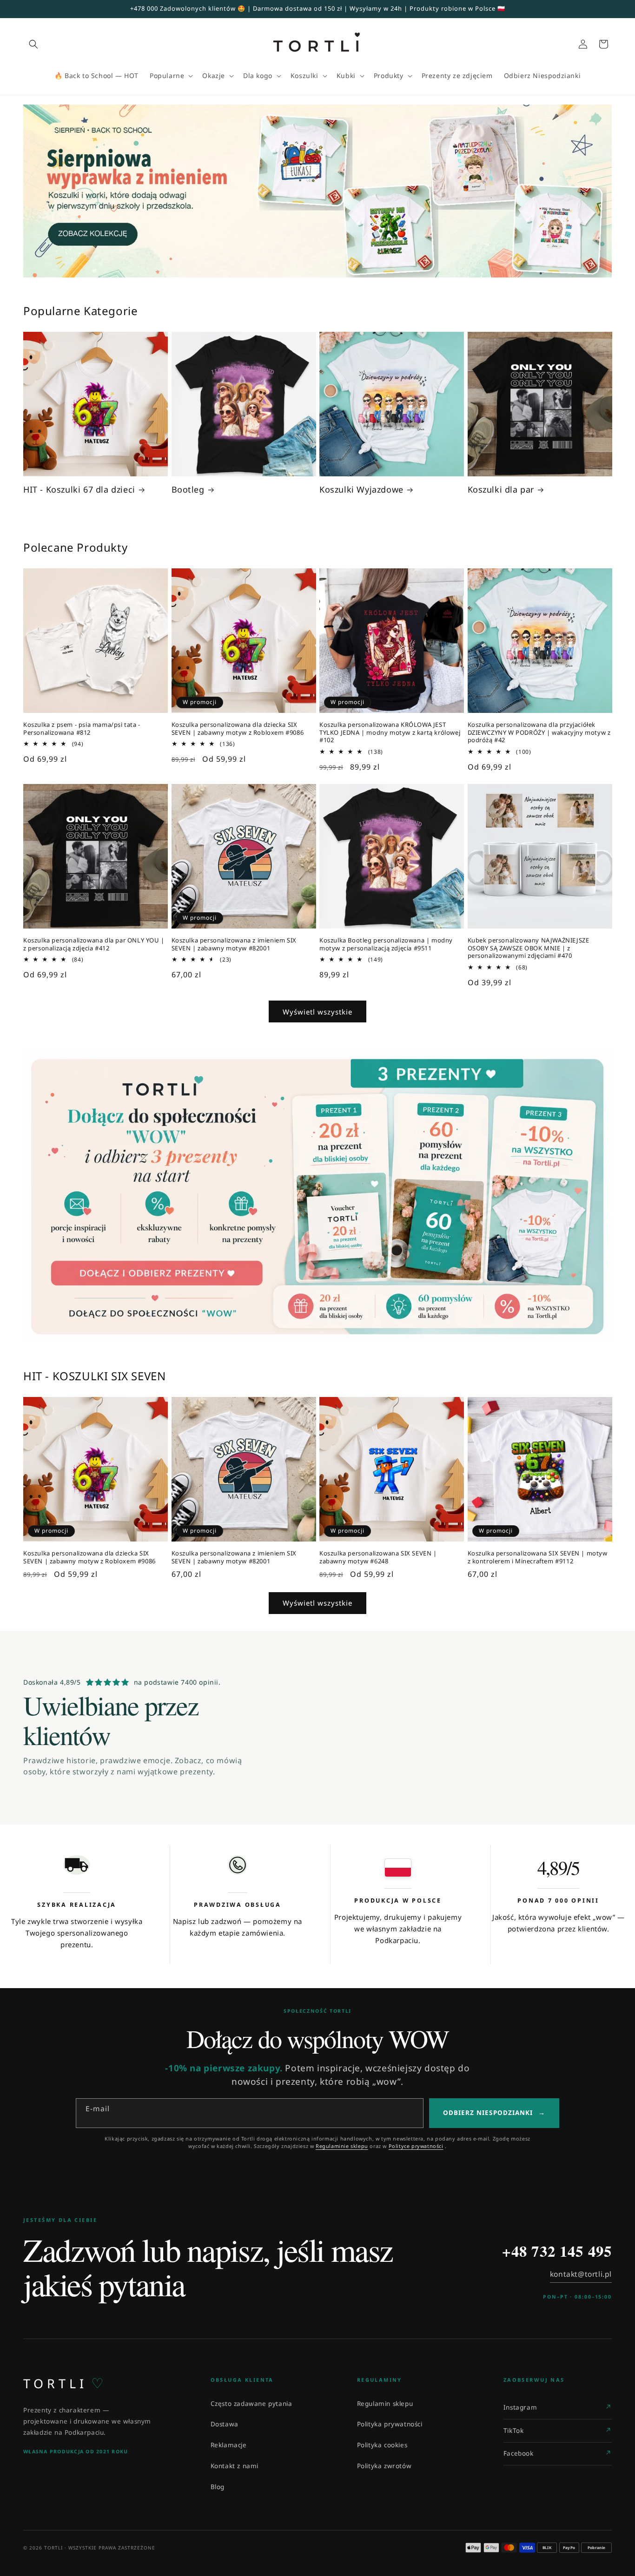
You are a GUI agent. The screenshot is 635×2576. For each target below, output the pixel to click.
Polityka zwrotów (384, 2466)
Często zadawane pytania (251, 2404)
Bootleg (188, 490)
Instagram (520, 2407)
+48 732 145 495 (557, 2251)
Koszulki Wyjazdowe (361, 490)
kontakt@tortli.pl (581, 2274)
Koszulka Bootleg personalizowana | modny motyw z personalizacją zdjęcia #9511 (386, 944)
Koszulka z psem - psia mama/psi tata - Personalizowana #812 (82, 729)
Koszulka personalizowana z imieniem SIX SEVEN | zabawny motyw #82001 (234, 944)
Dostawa (225, 2424)
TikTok (514, 2431)
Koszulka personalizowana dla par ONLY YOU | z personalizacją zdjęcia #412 (94, 944)
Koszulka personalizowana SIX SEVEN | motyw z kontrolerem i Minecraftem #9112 (538, 1557)
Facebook (519, 2453)
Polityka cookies (382, 2445)
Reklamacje (229, 2445)
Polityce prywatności (416, 2146)
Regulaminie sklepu (342, 2146)
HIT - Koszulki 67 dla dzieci (79, 490)
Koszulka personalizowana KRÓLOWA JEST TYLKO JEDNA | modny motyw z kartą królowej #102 (390, 733)
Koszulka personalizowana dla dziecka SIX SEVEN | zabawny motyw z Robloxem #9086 (238, 729)
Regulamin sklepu (385, 2404)
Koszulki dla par (501, 490)
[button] (33, 44)
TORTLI (63, 2383)
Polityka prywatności (390, 2424)
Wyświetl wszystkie (317, 1012)
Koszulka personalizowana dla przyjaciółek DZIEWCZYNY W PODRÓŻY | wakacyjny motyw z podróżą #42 (539, 733)
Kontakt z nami (235, 2466)
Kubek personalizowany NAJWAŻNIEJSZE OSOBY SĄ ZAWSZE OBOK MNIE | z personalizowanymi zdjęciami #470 (529, 948)
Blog (218, 2487)
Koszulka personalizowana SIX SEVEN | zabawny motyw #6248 (378, 1557)
